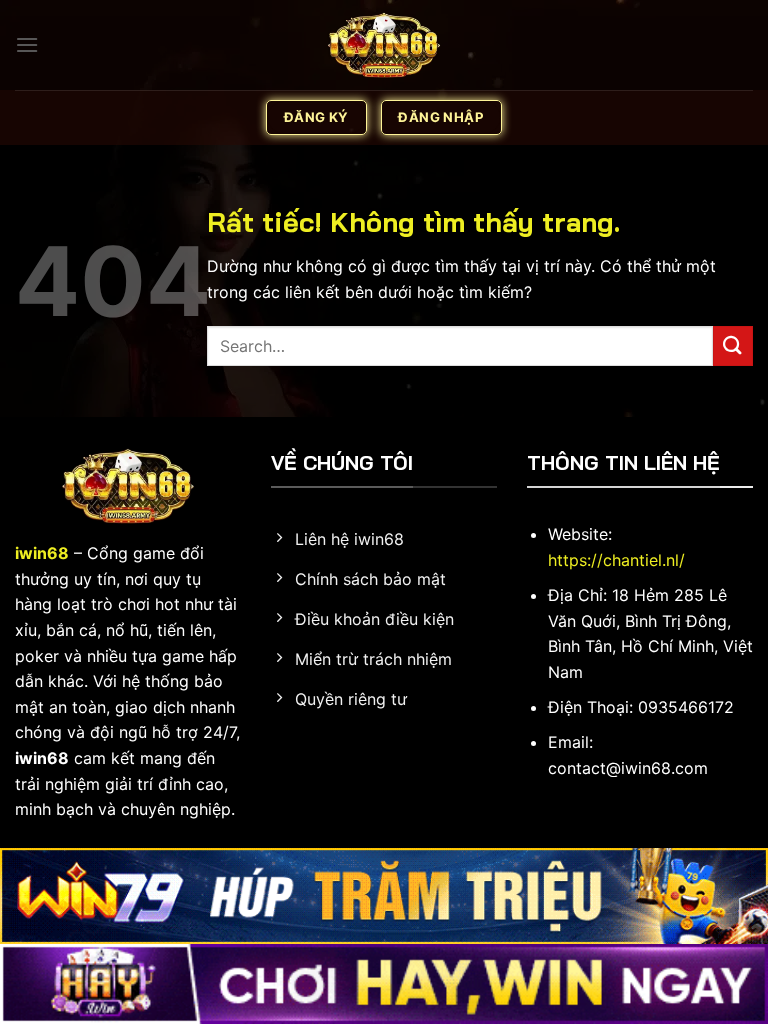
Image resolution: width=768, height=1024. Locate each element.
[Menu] (27, 44)
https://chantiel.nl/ (616, 560)
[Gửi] (733, 345)
